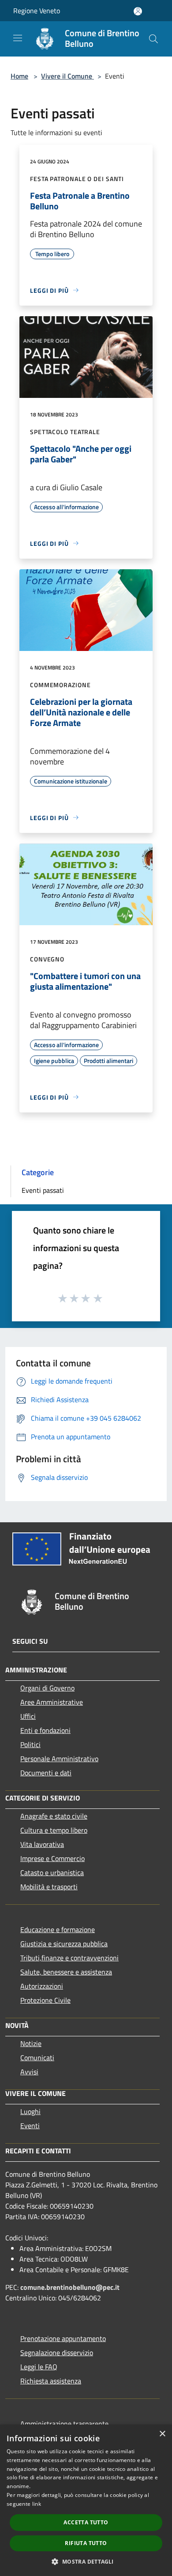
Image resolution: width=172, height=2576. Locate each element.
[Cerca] (153, 39)
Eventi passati (43, 1190)
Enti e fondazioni (45, 1730)
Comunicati (37, 2058)
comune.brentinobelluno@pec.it (70, 2287)
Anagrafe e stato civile (54, 1816)
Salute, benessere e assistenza (66, 1972)
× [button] (162, 2434)
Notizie (31, 2043)
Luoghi (30, 2111)
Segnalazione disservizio (57, 2353)
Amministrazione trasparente (64, 2424)
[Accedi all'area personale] (138, 11)
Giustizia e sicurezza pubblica (64, 1944)
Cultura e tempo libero (54, 1830)
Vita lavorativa (42, 1844)
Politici (30, 1744)
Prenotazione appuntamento (63, 2338)
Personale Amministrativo (59, 1759)
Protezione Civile (45, 2000)
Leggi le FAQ (39, 2367)
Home (19, 76)
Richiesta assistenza (51, 2381)
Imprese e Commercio (52, 1858)
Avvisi (29, 2072)
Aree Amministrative (52, 1702)
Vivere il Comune (67, 76)
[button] (86, 2561)
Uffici (28, 1716)
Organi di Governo (47, 1688)
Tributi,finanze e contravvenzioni (69, 1958)
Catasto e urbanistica (52, 1872)
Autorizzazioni (42, 1986)
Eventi (30, 2126)
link (37, 2504)
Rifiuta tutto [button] (86, 2543)
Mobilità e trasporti (49, 1887)
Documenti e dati (46, 1773)
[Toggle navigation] (18, 38)
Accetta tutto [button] (86, 2522)
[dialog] (86, 2500)
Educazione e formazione (58, 1929)
